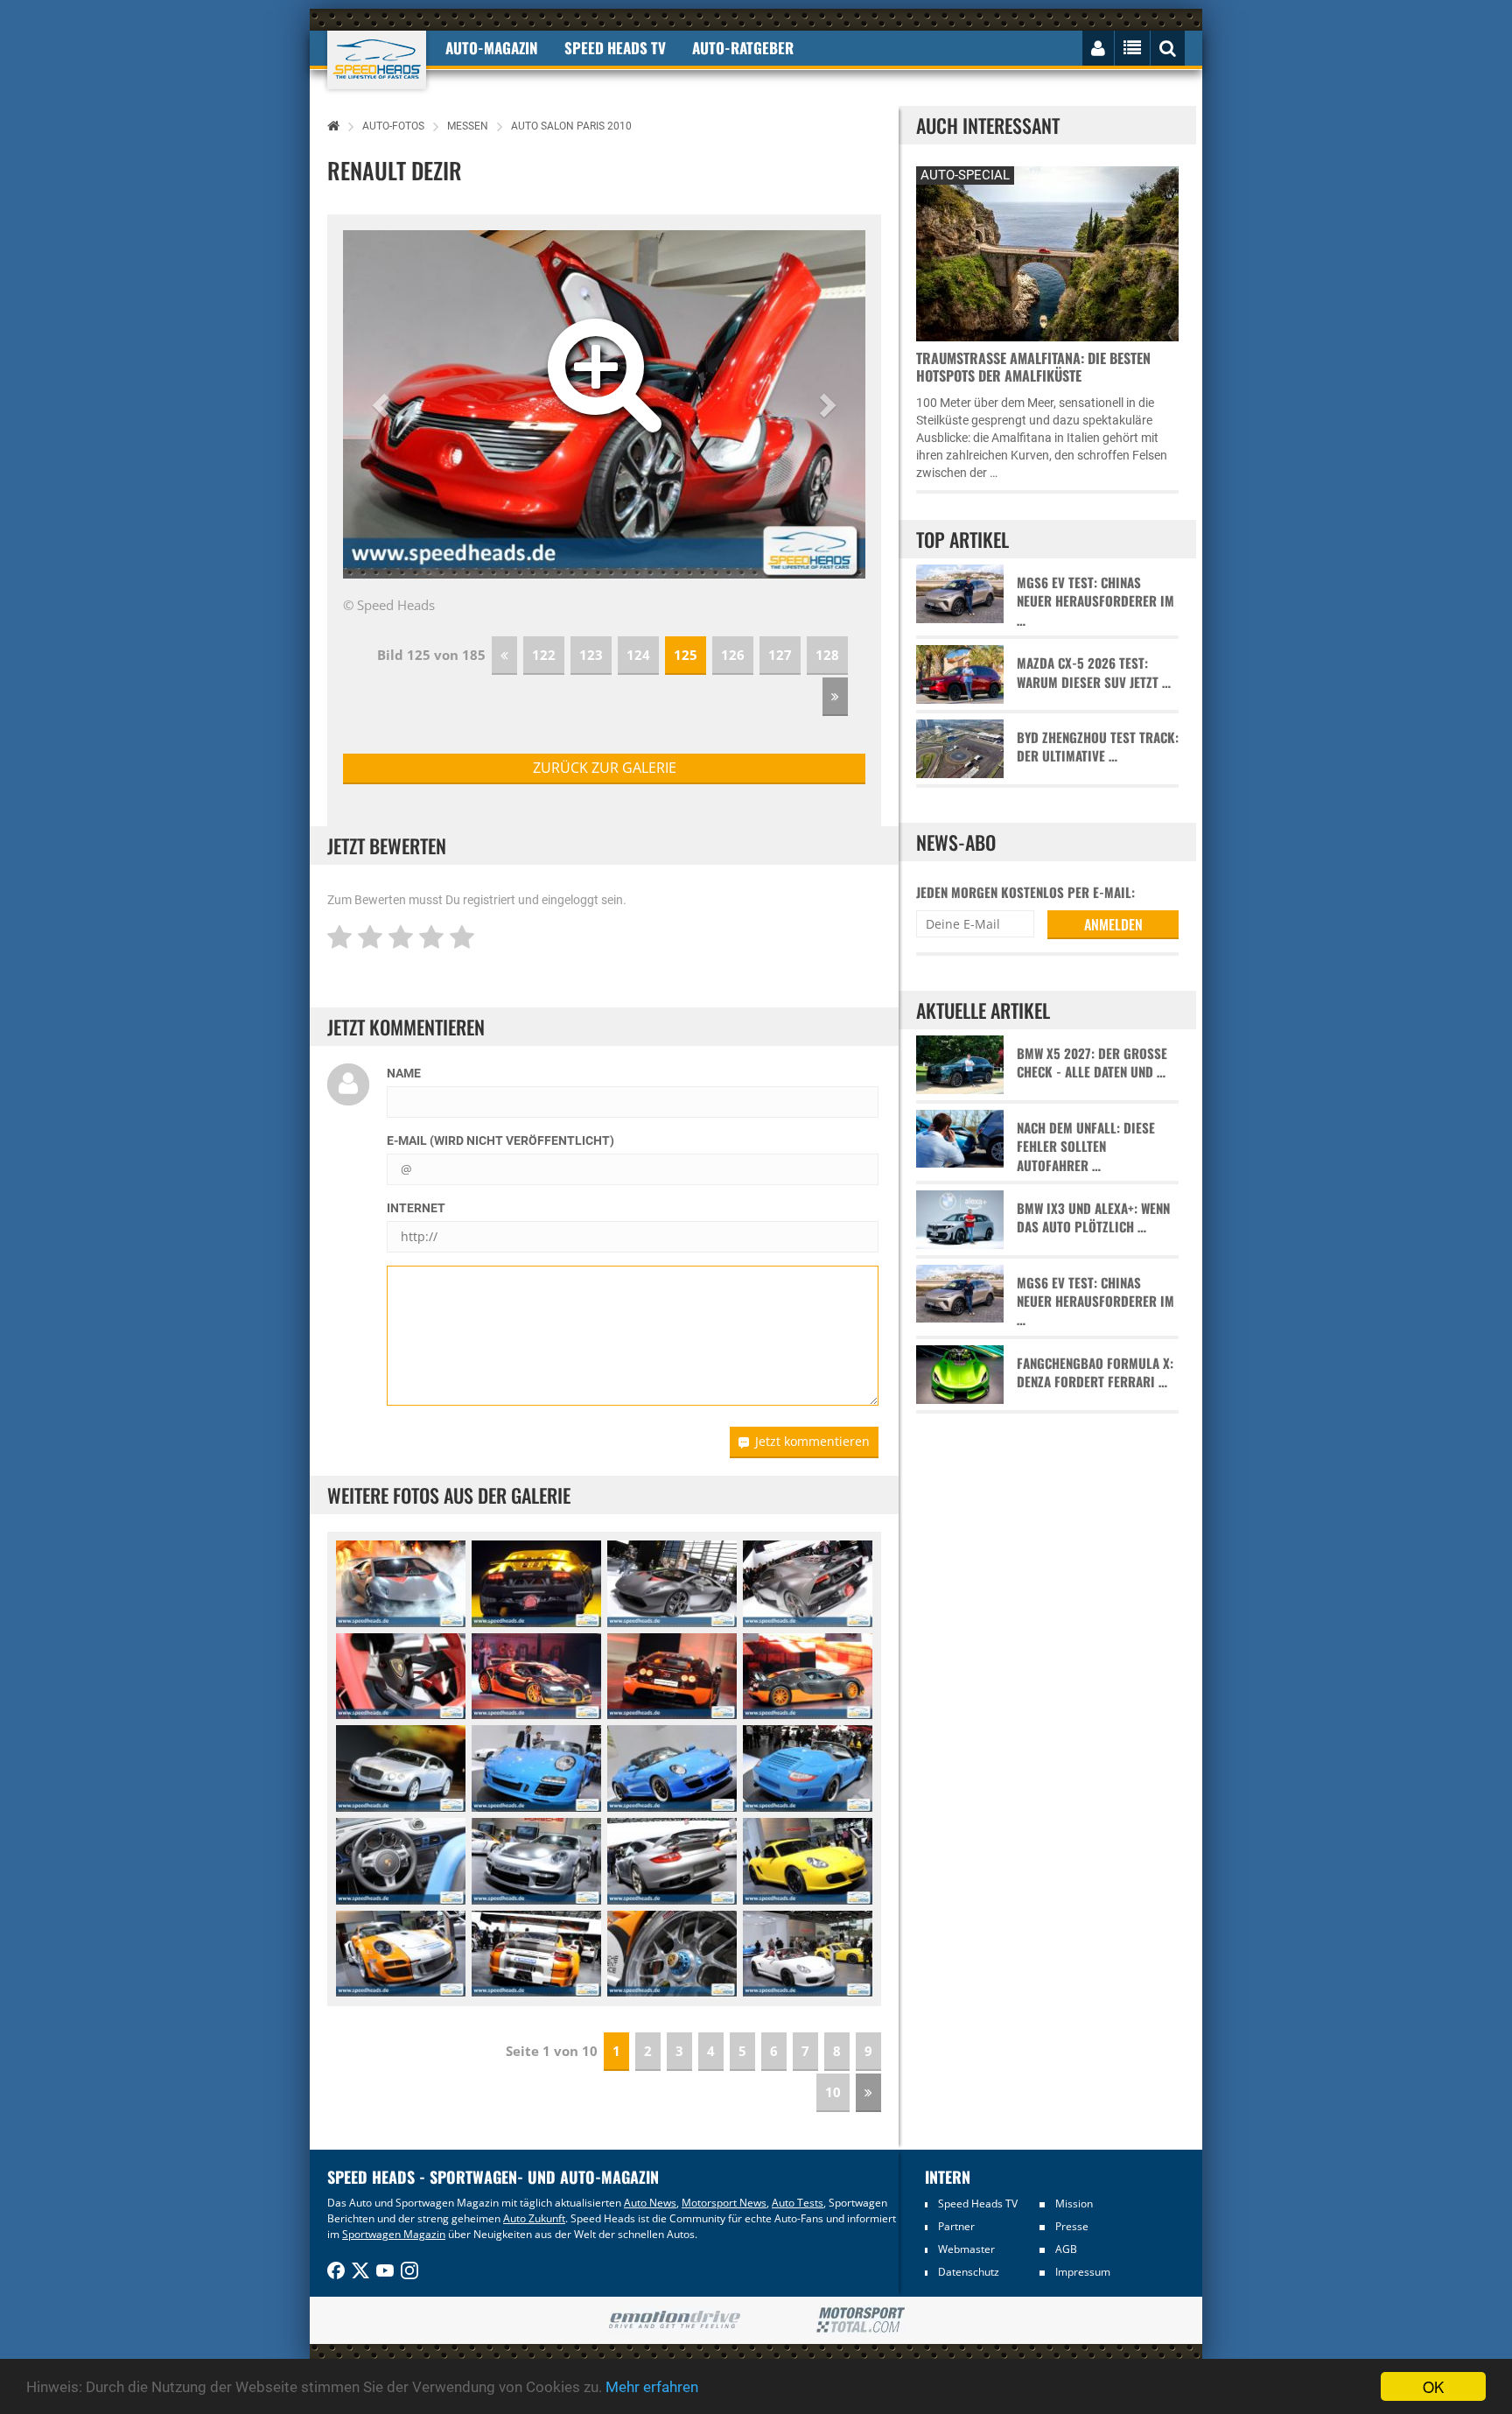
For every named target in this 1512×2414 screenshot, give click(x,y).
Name (404, 1073)
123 (591, 655)
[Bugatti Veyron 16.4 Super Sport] (536, 1677)
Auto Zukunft (534, 2218)
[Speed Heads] (377, 60)
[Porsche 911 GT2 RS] (536, 1861)
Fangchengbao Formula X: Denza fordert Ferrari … (1095, 1372)
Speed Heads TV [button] (615, 48)
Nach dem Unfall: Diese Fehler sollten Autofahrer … (1086, 1147)
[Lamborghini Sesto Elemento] (401, 1584)
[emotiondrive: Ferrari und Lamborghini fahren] (674, 2321)
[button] (382, 404)
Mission (1074, 2203)
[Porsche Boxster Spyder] (808, 1954)
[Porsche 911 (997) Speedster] (536, 1768)
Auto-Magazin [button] (492, 48)
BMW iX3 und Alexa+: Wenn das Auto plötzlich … (1093, 1218)
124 (638, 655)
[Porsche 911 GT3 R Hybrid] (401, 1954)
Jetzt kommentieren (812, 1441)
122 (544, 655)
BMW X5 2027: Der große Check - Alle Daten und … (1092, 1063)
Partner (956, 2226)
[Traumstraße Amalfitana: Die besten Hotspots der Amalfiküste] (1047, 252)
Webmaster (966, 2249)
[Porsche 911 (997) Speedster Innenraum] (401, 1861)
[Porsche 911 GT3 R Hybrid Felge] (672, 1954)
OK (1433, 2386)
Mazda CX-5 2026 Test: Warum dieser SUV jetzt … (1094, 672)
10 (833, 2092)
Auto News (650, 2203)
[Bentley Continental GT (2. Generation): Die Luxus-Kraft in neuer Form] (401, 1768)
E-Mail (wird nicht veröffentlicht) (500, 1140)
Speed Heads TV (978, 2203)
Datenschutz (969, 2272)
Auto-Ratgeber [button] (743, 48)
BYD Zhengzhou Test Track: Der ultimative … (1098, 747)
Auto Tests (798, 2203)
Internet (416, 1208)
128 (827, 655)
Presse (1072, 2226)
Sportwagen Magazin (394, 2234)
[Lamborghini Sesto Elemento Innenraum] (401, 1677)
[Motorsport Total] (861, 2320)
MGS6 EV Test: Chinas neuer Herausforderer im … (1095, 601)
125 (686, 655)
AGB (1066, 2249)
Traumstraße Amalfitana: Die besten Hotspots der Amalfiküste (1033, 367)
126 (733, 655)
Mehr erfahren (652, 2387)
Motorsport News (724, 2203)
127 (780, 655)
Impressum (1083, 2272)
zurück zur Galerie (605, 768)
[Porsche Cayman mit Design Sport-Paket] (808, 1861)
